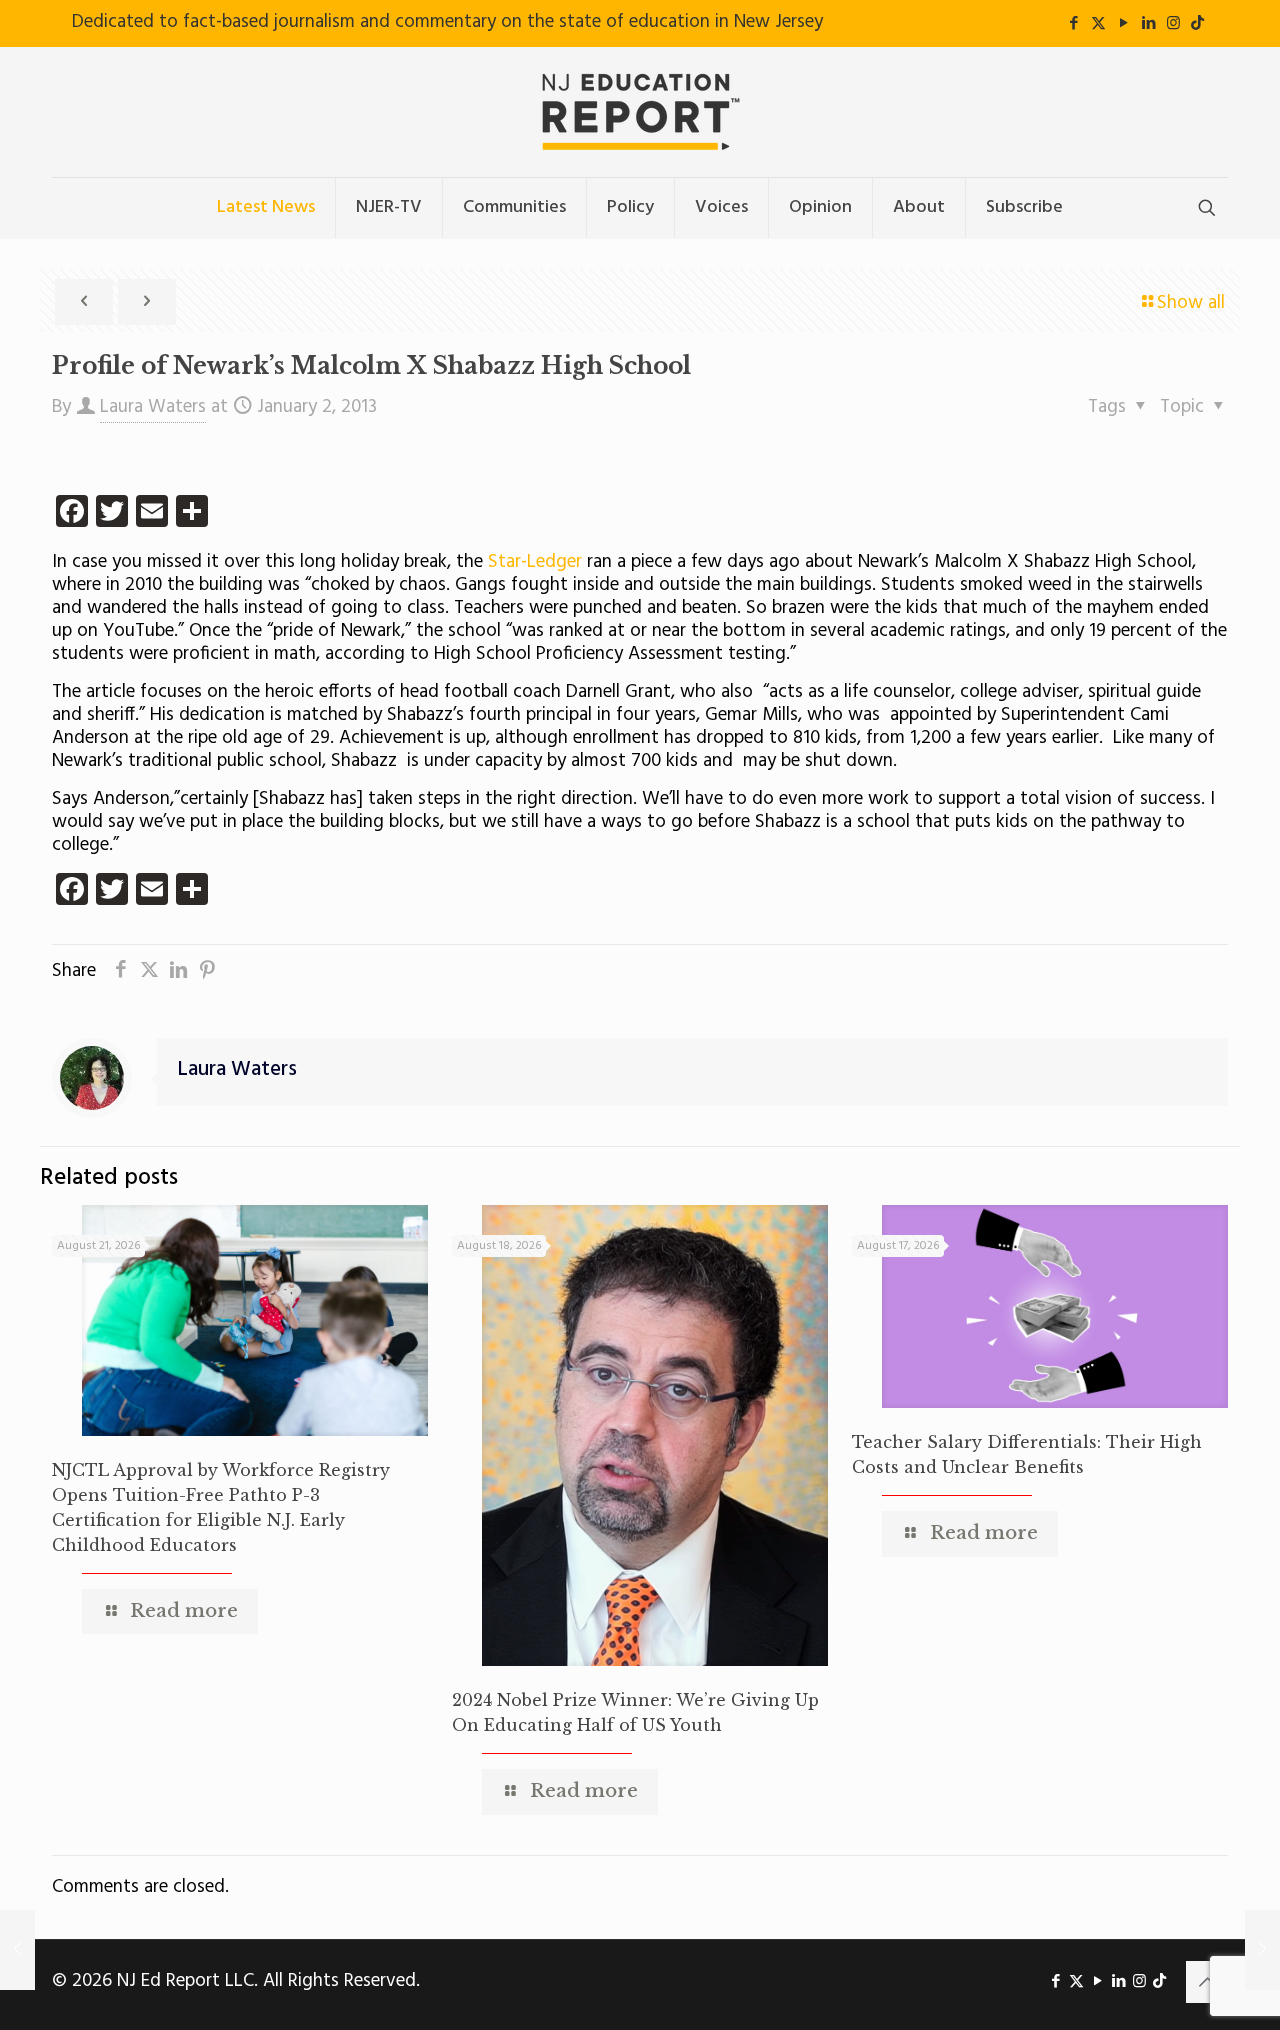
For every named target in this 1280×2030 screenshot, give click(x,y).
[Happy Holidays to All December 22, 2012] (17, 1950)
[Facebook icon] (1073, 24)
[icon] (1197, 24)
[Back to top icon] (1207, 1982)
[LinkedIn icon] (1148, 24)
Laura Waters (153, 407)
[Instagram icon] (1173, 24)
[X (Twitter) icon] (1098, 24)
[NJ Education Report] (640, 112)
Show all (1191, 303)
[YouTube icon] (1123, 24)
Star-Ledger (532, 562)
